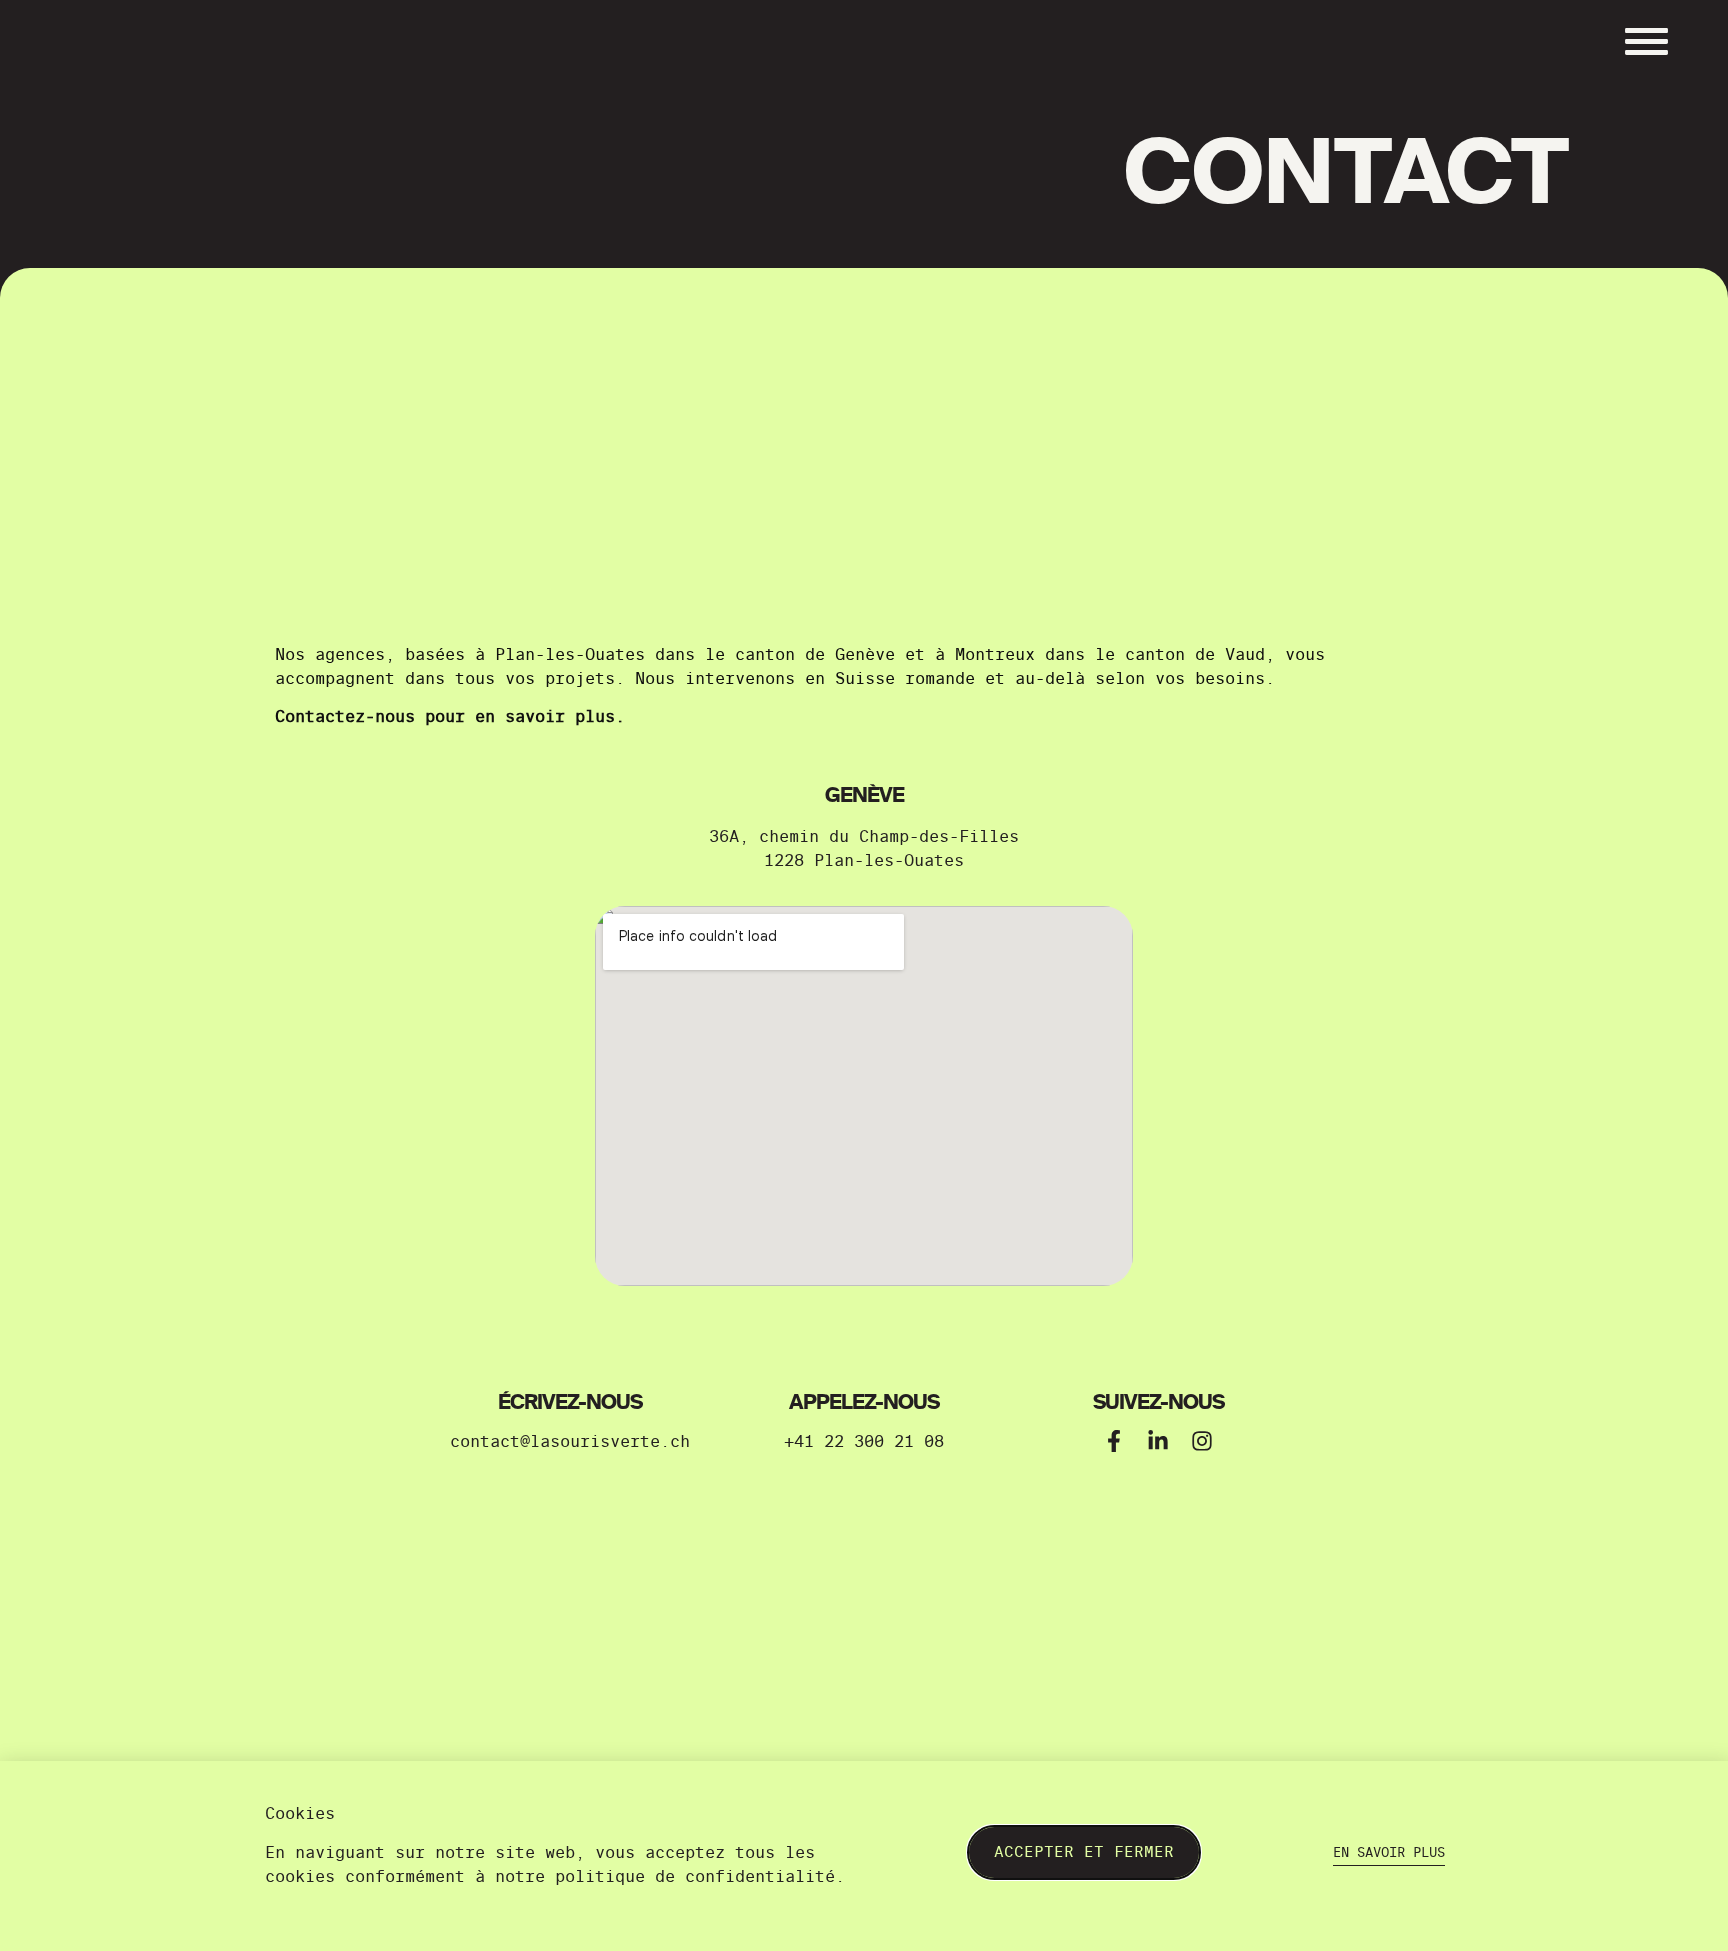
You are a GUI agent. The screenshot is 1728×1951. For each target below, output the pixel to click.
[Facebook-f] (1114, 1441)
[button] (570, 1442)
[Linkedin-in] (1158, 1441)
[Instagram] (1202, 1441)
